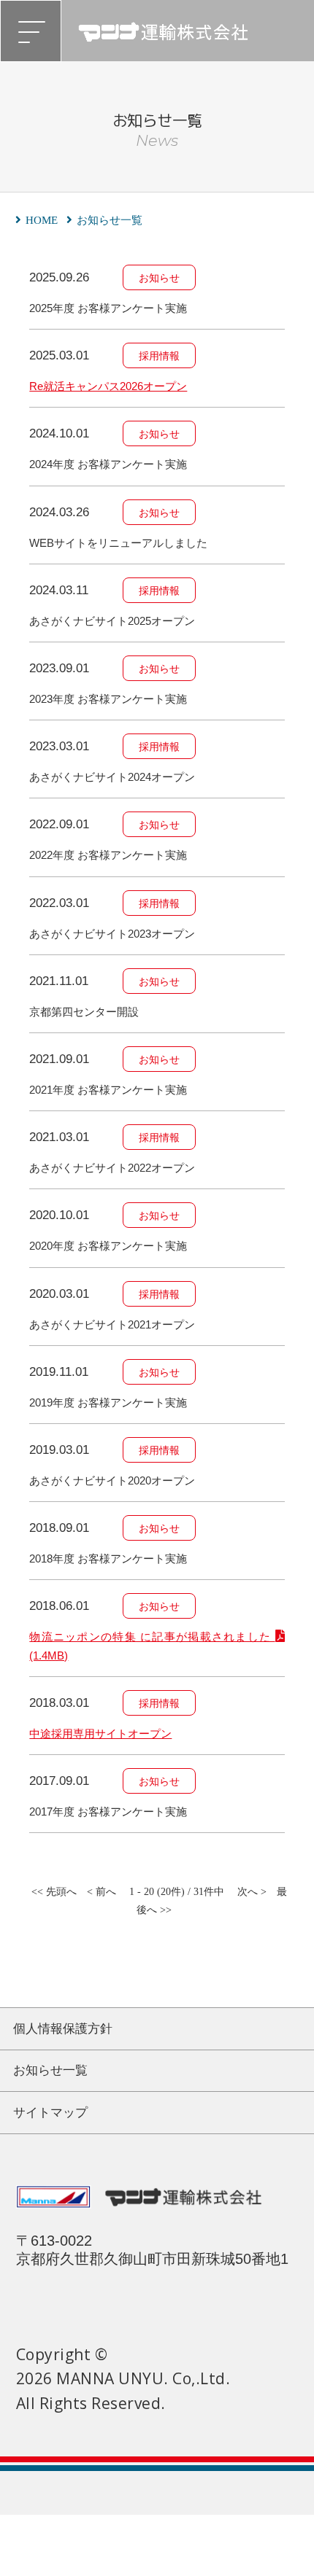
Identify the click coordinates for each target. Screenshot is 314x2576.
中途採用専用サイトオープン (100, 1733)
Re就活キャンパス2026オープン (108, 386)
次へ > (252, 1892)
